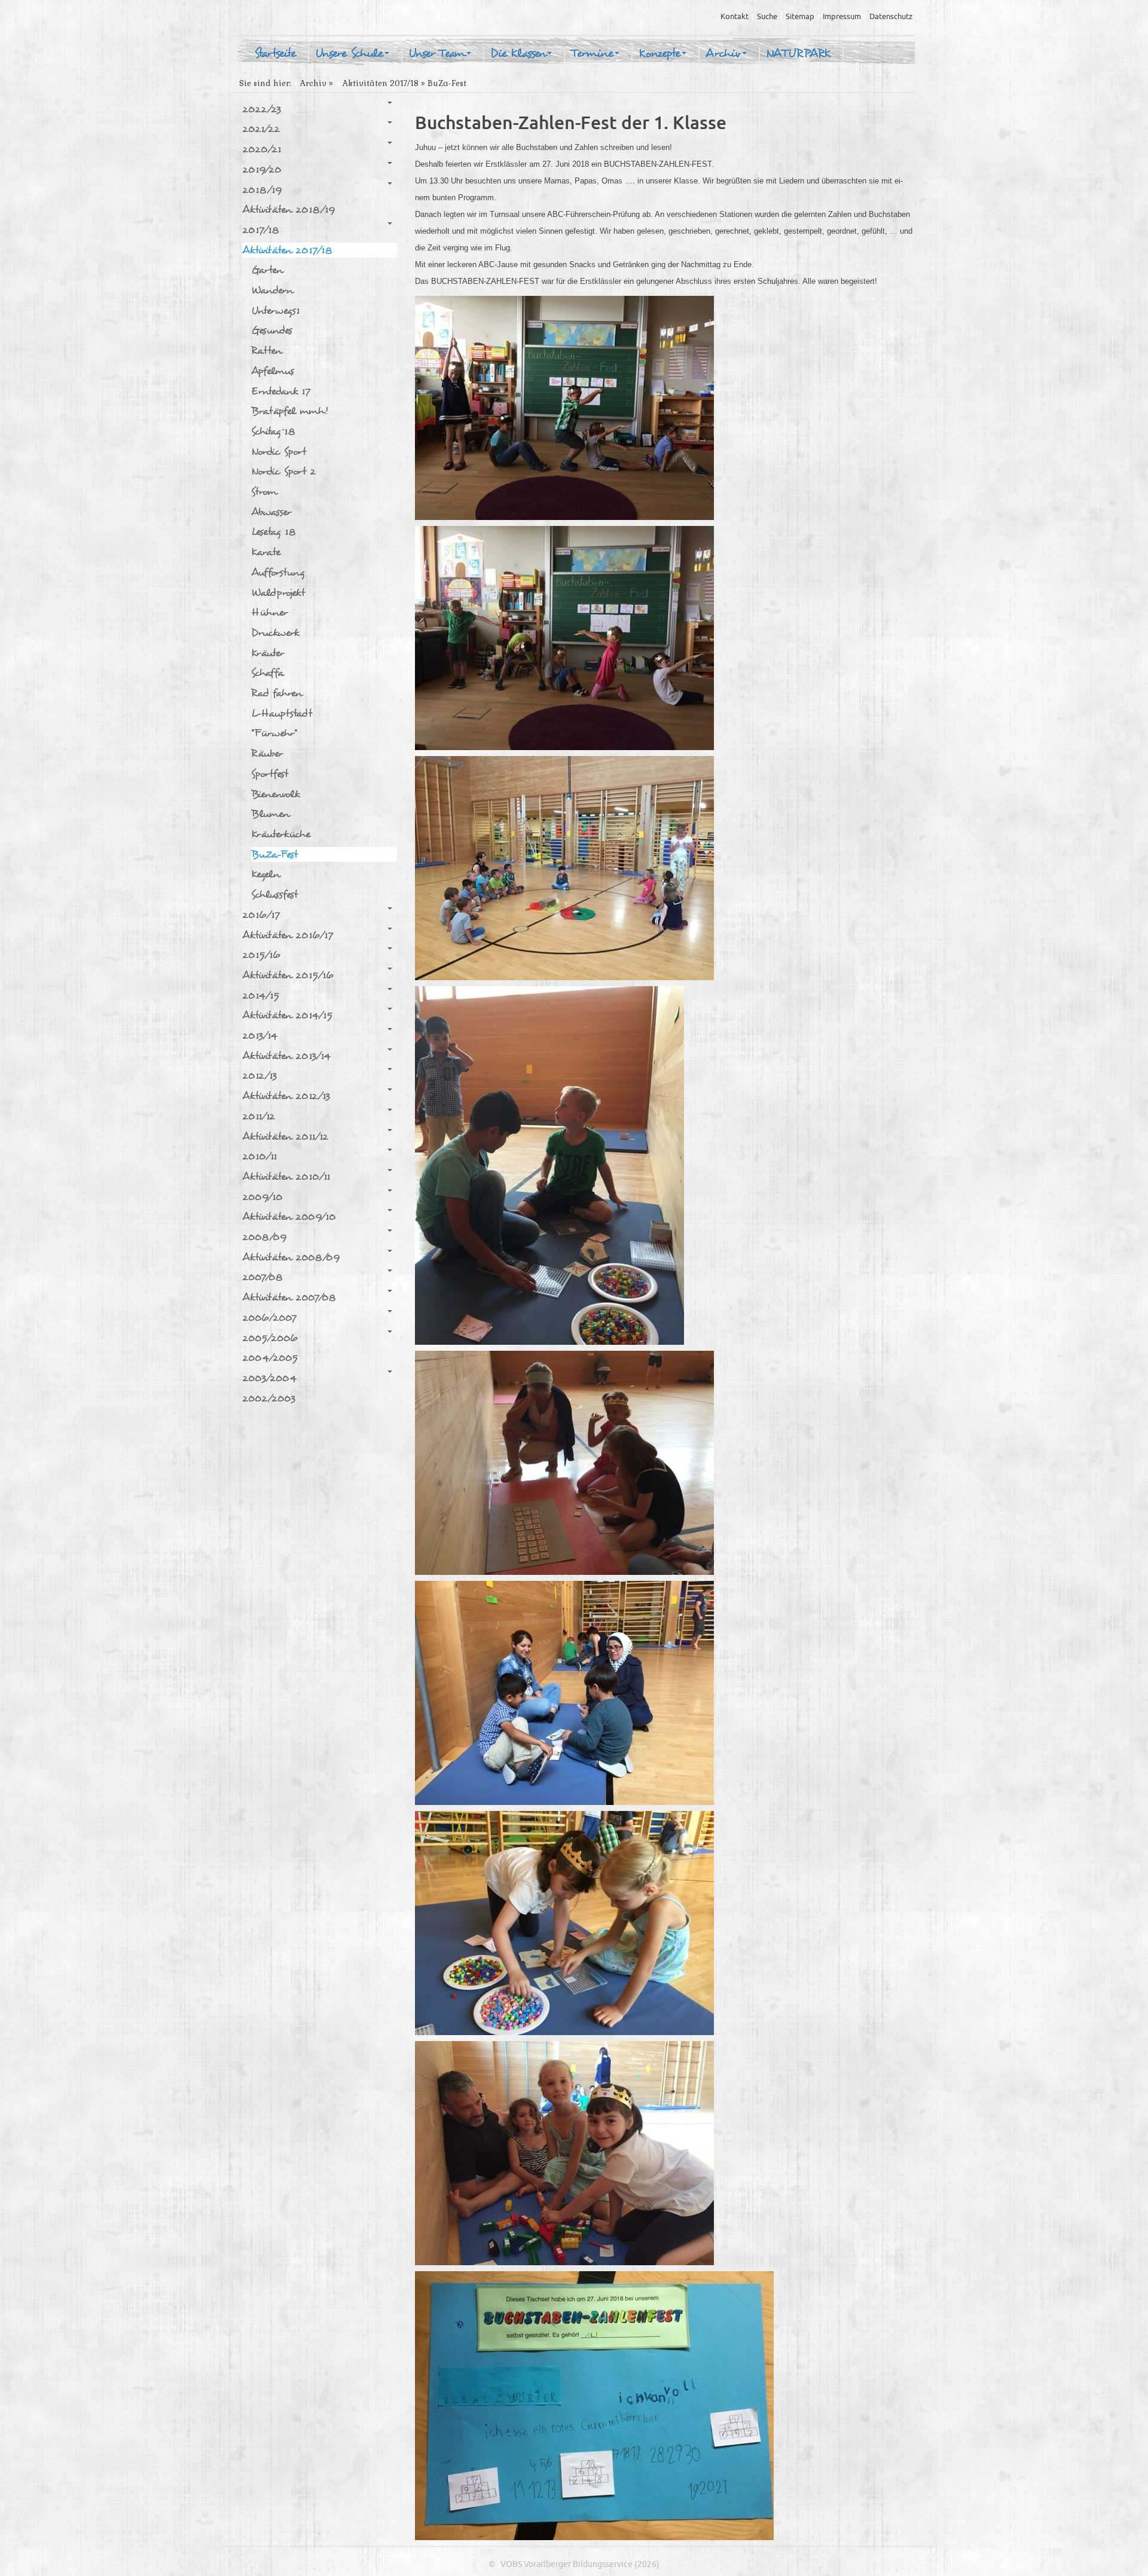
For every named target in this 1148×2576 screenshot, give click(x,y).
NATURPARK (798, 54)
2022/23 (262, 109)
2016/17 (261, 915)
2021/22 (261, 129)
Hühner (269, 612)
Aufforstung (278, 572)
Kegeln (265, 874)
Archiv (723, 54)
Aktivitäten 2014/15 (287, 1015)
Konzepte (660, 54)
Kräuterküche (281, 834)
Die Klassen (518, 54)
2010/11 (259, 1156)
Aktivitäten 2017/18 (381, 83)
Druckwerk (275, 633)
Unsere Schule (349, 54)
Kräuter (268, 653)
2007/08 (262, 1277)
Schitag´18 (273, 431)
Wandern (272, 290)
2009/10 (262, 1197)
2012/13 (259, 1076)
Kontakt (735, 17)
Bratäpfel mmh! (289, 411)
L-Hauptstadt (282, 713)
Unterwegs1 (275, 310)
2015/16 (261, 955)
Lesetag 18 (274, 532)
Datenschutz (891, 17)
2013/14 (260, 1035)
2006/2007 (269, 1318)
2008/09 (264, 1237)
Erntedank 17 (281, 391)
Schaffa (268, 673)
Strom (264, 492)
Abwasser (271, 512)
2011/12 (259, 1116)
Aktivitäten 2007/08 (289, 1297)
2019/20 (262, 169)
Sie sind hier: (265, 83)
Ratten (266, 351)
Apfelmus (273, 371)
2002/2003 (269, 1398)
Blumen (270, 814)
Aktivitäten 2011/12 (285, 1136)
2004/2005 (270, 1358)
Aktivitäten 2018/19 (288, 209)
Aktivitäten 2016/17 (288, 935)
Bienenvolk (275, 794)
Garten (267, 270)
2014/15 (261, 995)
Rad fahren (277, 693)
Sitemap (800, 17)
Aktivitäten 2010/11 (286, 1177)
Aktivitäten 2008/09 (291, 1257)
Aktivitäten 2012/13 (286, 1096)
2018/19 (262, 190)
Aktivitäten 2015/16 (288, 975)
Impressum (842, 17)
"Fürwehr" (274, 733)
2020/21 (262, 149)
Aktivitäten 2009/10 (289, 1217)
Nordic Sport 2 (283, 471)
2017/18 (261, 230)
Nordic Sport (279, 452)
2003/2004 (269, 1378)
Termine (592, 54)
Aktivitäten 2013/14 (286, 1056)
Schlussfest (274, 894)
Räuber (267, 753)
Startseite (275, 54)
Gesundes (272, 330)
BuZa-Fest (274, 854)
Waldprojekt (278, 593)
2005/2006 (270, 1338)
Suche (767, 17)
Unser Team (437, 54)
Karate (266, 552)
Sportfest (270, 774)
